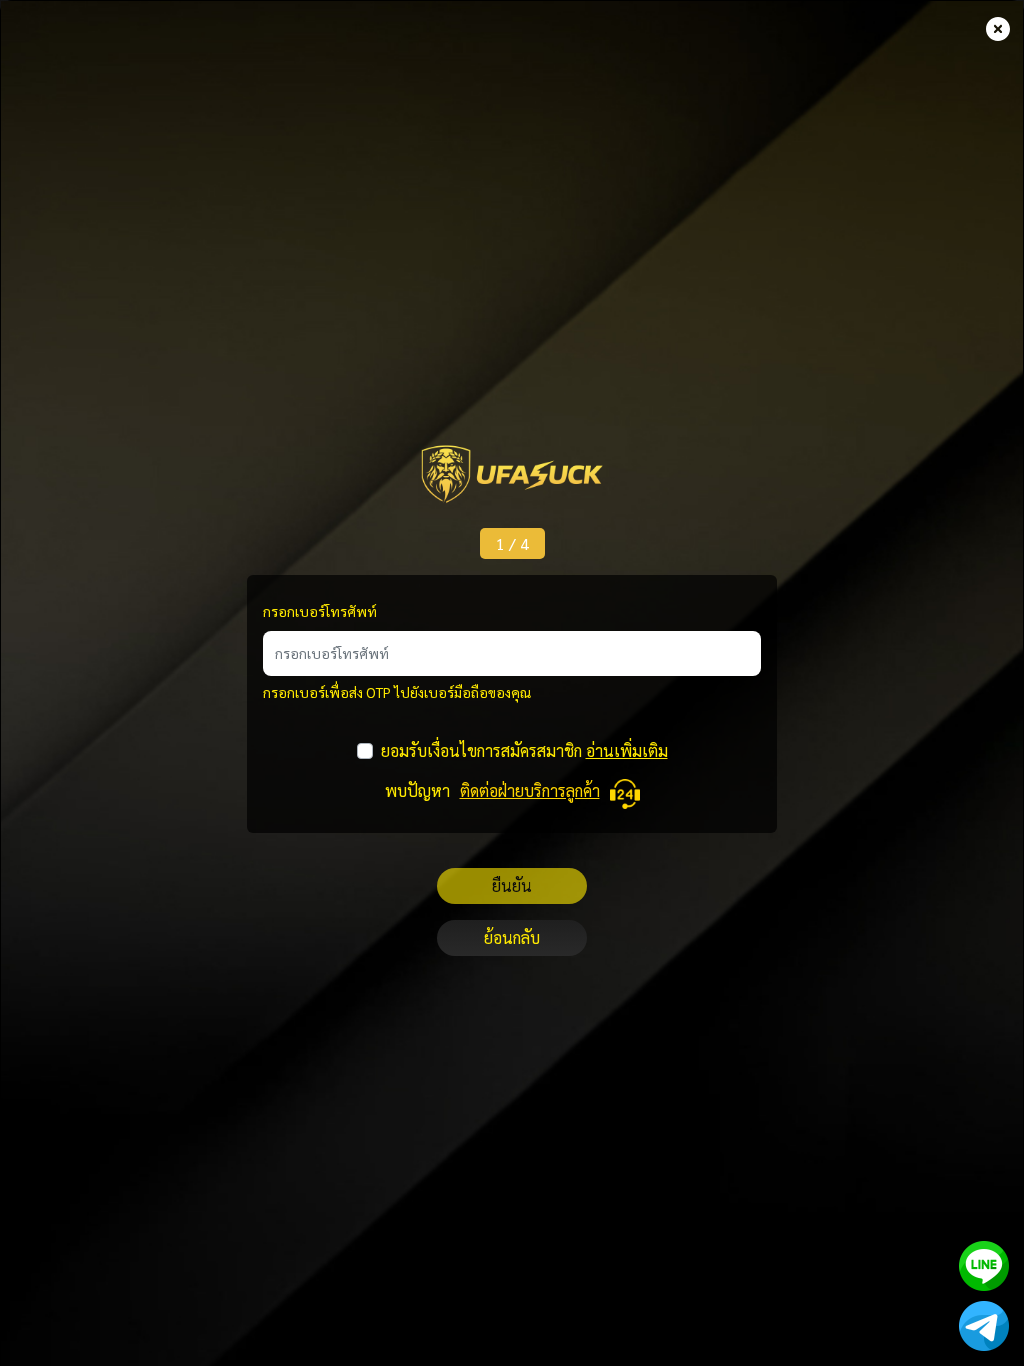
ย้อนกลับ (512, 937)
